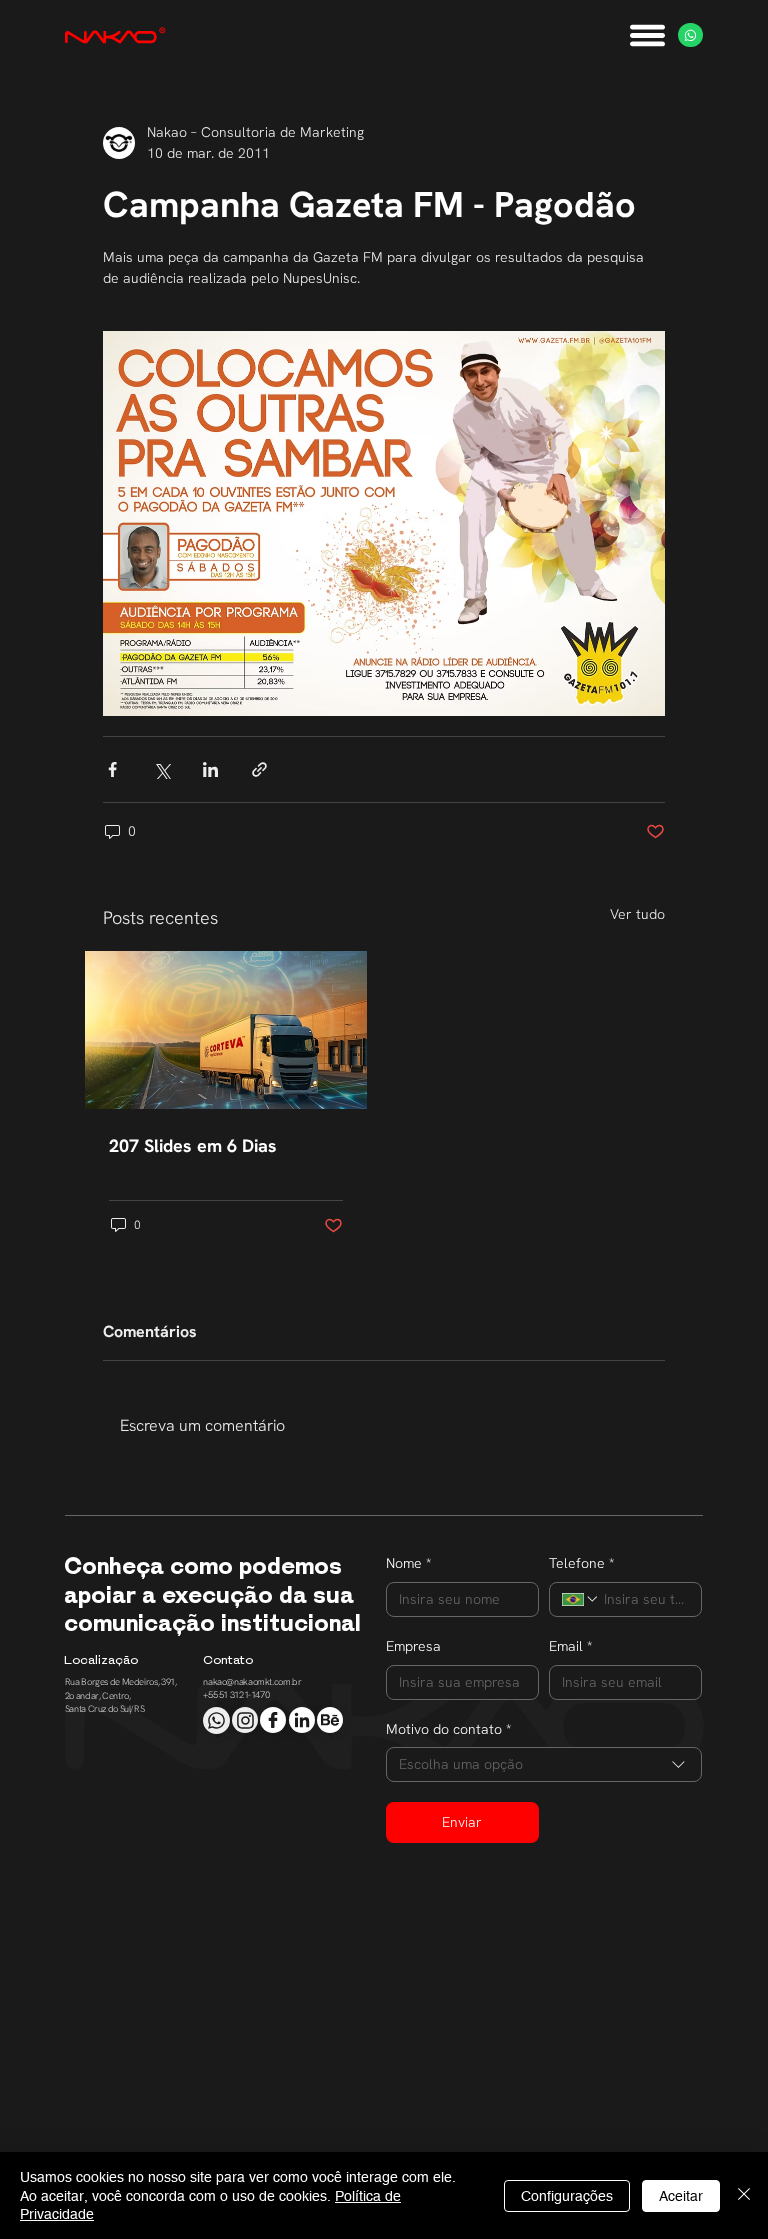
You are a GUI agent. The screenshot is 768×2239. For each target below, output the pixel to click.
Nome (408, 1563)
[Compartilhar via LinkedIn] (210, 769)
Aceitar (681, 2196)
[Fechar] (744, 2195)
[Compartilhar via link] (259, 769)
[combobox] (544, 1764)
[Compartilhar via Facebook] (112, 769)
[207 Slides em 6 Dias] (226, 1030)
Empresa (413, 1646)
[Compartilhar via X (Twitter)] (161, 769)
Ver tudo (637, 914)
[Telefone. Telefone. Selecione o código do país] (581, 1599)
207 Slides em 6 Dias (193, 1145)
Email (570, 1646)
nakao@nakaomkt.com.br (252, 1682)
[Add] (216, 1720)
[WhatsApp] (690, 35)
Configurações (567, 2196)
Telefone (581, 1563)
